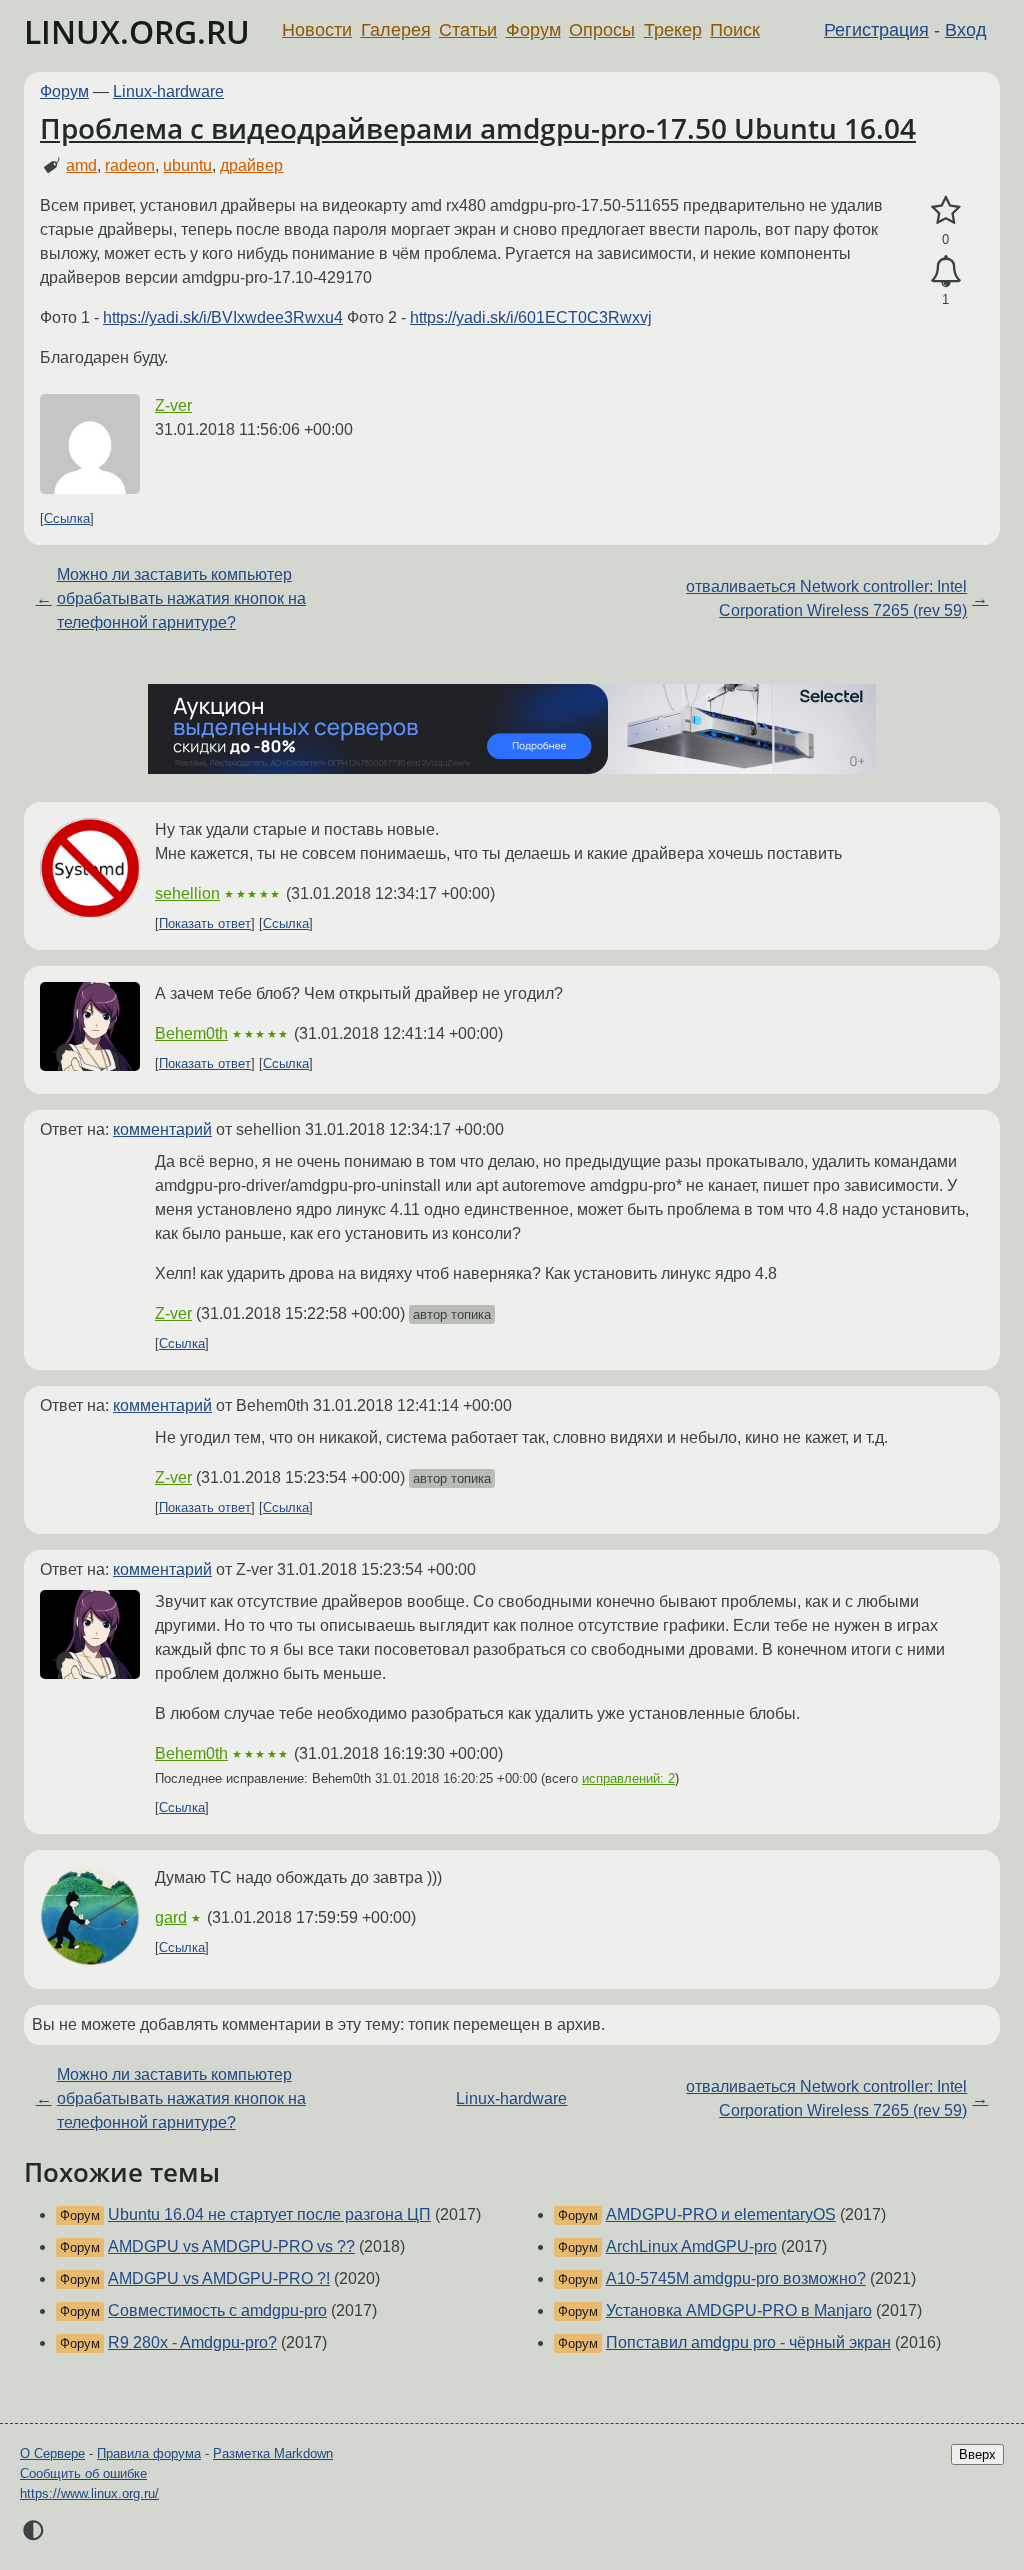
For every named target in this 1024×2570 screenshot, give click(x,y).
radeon (130, 165)
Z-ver (173, 405)
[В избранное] (945, 211)
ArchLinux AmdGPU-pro (691, 2246)
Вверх (977, 2454)
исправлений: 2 (628, 1778)
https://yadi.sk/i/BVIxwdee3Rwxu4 (223, 317)
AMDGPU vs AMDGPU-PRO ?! (219, 2278)
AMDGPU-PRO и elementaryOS (721, 2214)
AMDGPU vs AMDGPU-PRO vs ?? (231, 2246)
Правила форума (149, 2453)
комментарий (162, 1129)
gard (171, 1917)
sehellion (187, 893)
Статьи (468, 30)
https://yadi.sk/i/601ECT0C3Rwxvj (531, 317)
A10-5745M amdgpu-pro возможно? (736, 2278)
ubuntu (187, 165)
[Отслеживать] (945, 272)
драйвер (251, 165)
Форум (533, 30)
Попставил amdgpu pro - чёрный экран (748, 2342)
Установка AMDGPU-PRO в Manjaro (739, 2310)
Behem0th (191, 1033)
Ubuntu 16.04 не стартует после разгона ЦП (269, 2214)
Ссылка (67, 518)
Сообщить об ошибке (83, 2473)
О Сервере (52, 2453)
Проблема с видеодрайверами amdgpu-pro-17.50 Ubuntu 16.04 (478, 128)
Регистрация (876, 30)
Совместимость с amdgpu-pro (217, 2310)
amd (81, 165)
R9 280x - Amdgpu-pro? (192, 2342)
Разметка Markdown (273, 2453)
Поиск (735, 30)
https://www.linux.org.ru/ (89, 2493)
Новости (317, 30)
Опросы (602, 30)
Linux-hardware (168, 91)
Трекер (673, 30)
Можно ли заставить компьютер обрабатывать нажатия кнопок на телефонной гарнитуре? (181, 598)
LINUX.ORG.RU (137, 31)
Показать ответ (205, 923)
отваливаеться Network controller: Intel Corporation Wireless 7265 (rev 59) (826, 598)
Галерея (396, 30)
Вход (966, 30)
